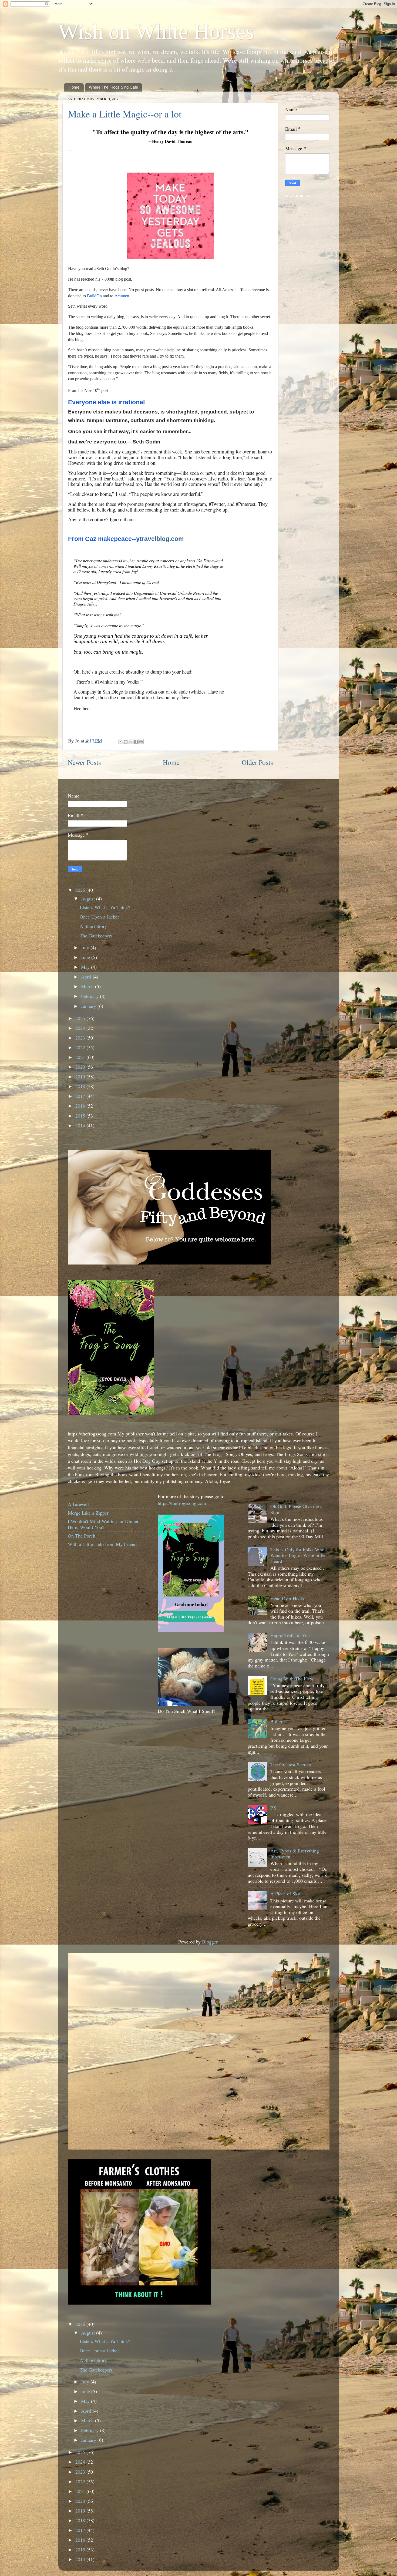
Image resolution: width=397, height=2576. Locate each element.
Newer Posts (84, 762)
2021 (81, 1057)
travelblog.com (160, 539)
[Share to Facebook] (136, 742)
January (89, 1006)
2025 (81, 1018)
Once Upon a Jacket (99, 917)
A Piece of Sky (285, 1894)
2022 (81, 1047)
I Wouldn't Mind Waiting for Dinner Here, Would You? (103, 1524)
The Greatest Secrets (291, 1764)
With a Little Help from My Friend (102, 1544)
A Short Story (93, 926)
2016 (81, 1106)
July (86, 947)
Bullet (276, 1721)
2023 (81, 1038)
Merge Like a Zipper (88, 1513)
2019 (81, 1077)
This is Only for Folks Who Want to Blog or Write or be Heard (298, 1555)
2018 (81, 1086)
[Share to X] (131, 742)
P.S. (274, 1808)
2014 (81, 1125)
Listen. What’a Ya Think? (105, 907)
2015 (81, 1116)
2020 (81, 1067)
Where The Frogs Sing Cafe (113, 87)
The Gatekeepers (96, 936)
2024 (81, 1028)
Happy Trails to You (290, 1635)
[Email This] (120, 742)
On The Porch (82, 1536)
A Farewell (78, 1504)
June (86, 957)
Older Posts (257, 762)
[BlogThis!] (126, 742)
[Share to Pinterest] (141, 742)
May (86, 967)
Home (74, 87)
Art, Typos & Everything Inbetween (295, 1854)
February (90, 996)
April (87, 977)
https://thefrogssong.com (182, 1503)
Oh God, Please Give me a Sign (296, 1509)
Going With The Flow (292, 1679)
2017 (81, 1096)
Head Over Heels (287, 1598)
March (88, 986)
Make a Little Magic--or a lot (125, 114)
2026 (81, 890)
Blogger (210, 1942)
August (89, 899)
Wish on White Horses (156, 32)
